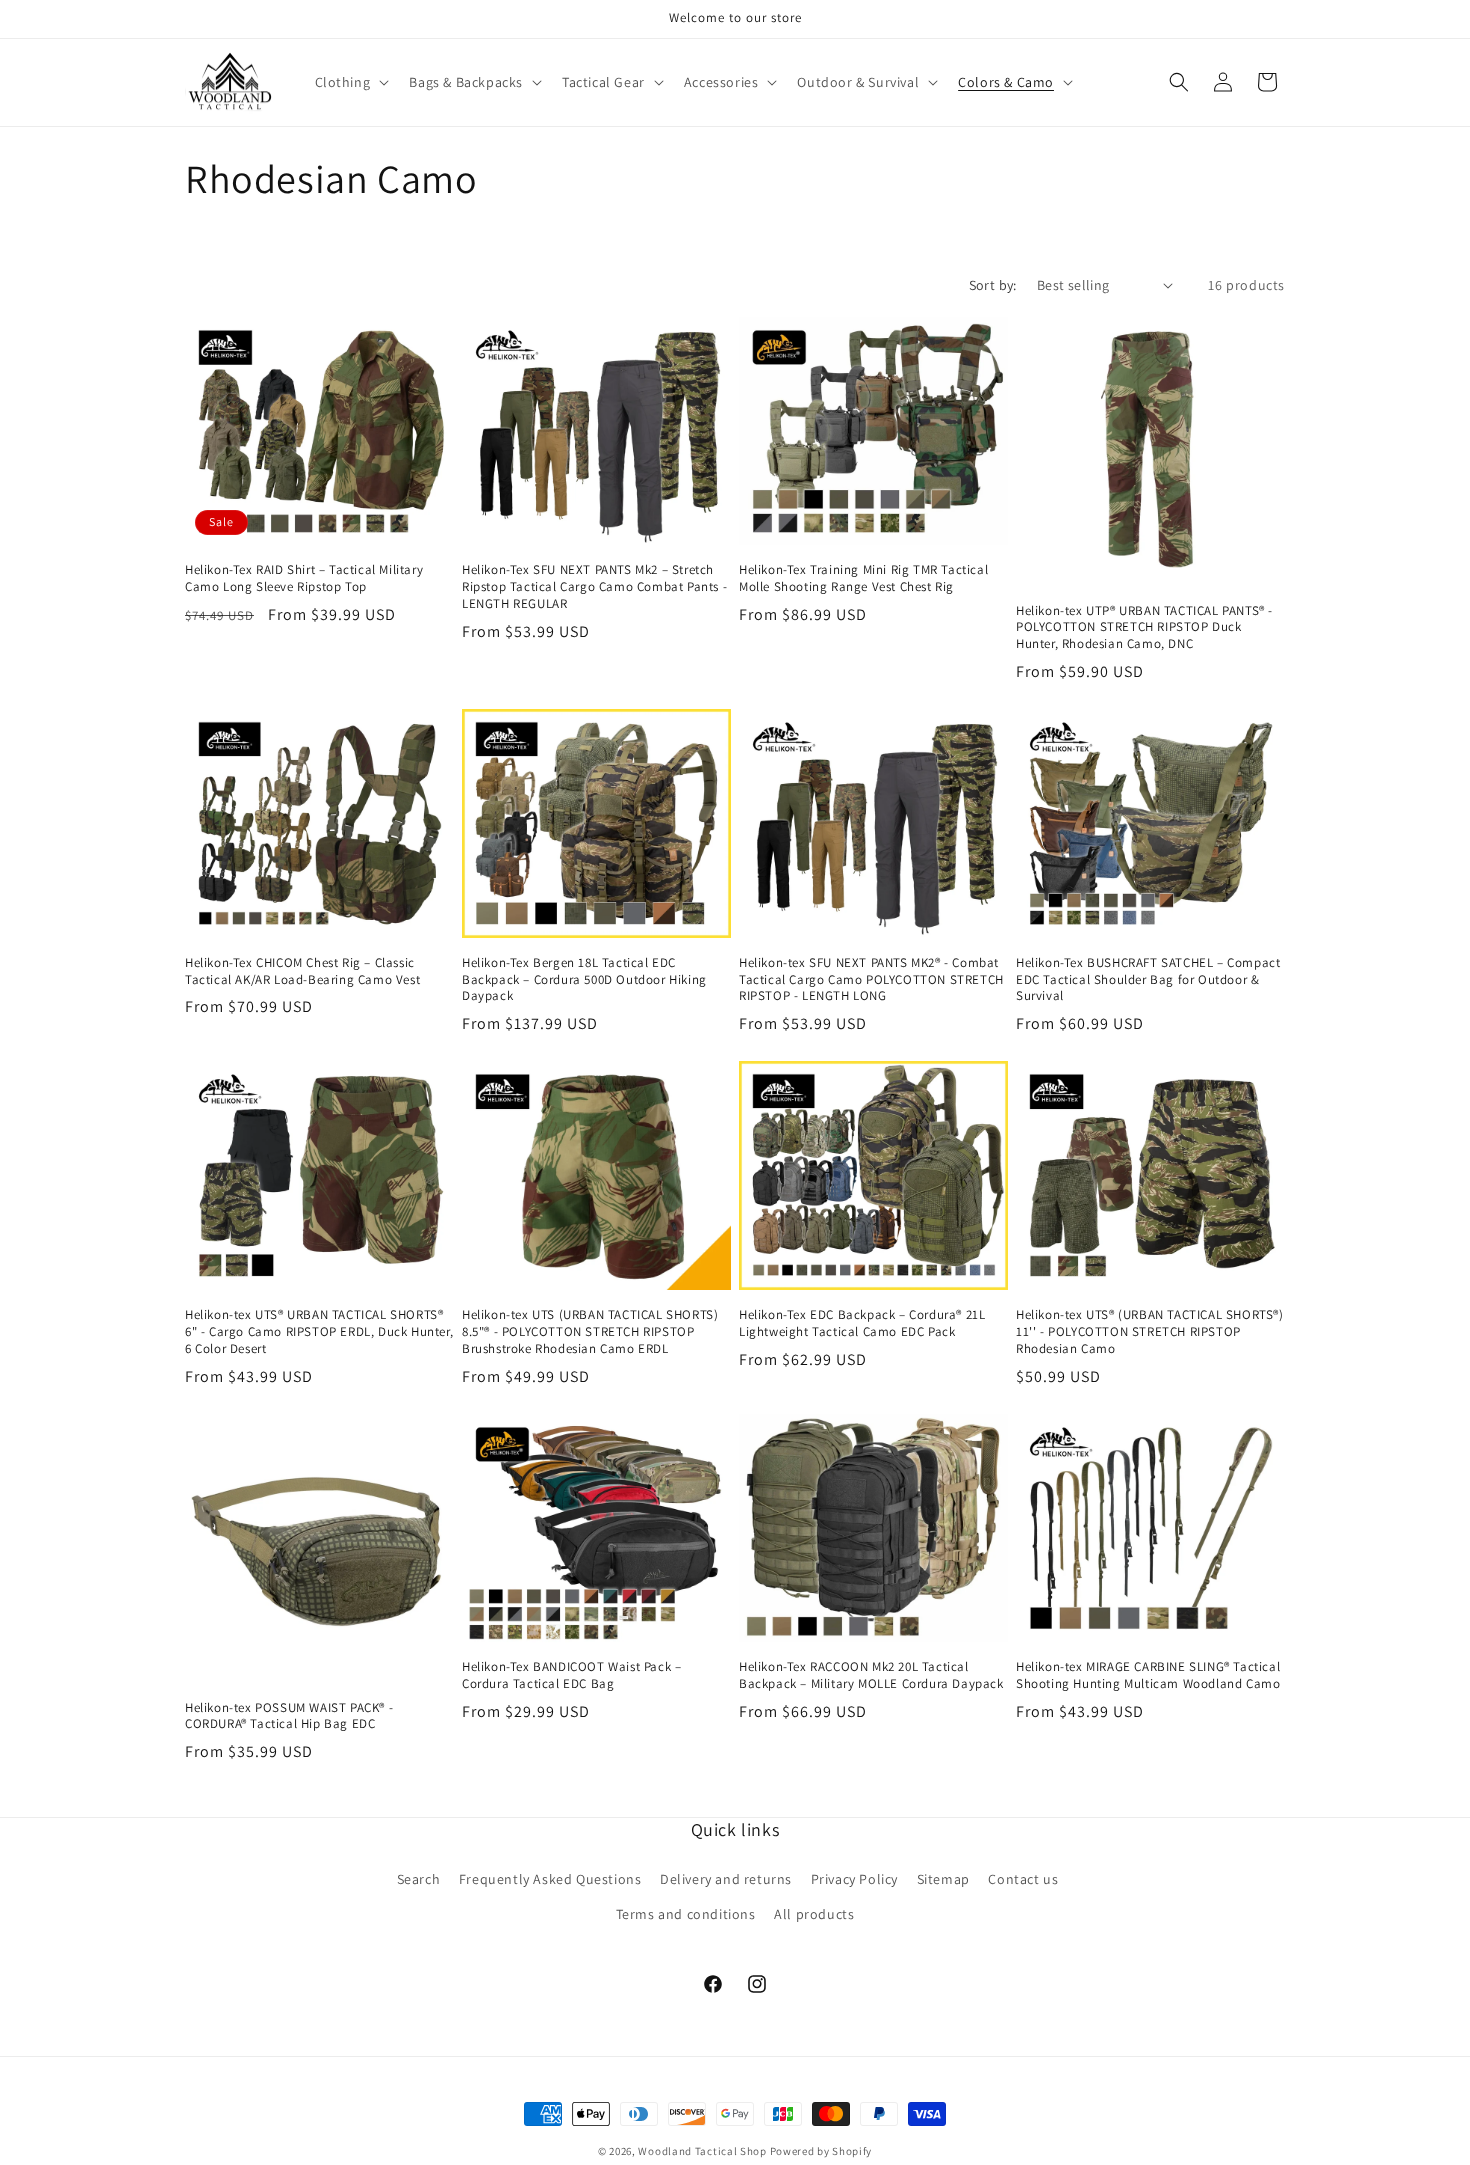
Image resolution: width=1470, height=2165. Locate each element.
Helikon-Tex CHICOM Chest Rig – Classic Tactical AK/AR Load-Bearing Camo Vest (302, 971)
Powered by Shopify (821, 2151)
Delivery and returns (726, 1879)
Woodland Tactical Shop (702, 2151)
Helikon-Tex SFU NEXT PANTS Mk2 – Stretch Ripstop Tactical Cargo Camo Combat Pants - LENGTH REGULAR (594, 587)
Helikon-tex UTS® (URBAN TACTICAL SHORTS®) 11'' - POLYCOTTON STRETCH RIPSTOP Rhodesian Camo (1150, 1332)
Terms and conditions (686, 1914)
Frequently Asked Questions (550, 1879)
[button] (350, 82)
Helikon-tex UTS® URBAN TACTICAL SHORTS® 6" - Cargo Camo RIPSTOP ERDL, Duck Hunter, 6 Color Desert (319, 1332)
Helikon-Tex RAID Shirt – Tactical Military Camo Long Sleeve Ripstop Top (304, 578)
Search (419, 1879)
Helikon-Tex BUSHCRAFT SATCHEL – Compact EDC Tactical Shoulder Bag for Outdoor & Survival (1148, 980)
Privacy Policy (854, 1879)
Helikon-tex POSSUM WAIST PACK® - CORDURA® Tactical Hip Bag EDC (289, 1716)
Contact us (1023, 1879)
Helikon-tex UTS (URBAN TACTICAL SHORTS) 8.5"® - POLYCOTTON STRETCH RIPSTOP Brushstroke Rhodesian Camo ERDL (590, 1332)
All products (814, 1914)
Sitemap (943, 1879)
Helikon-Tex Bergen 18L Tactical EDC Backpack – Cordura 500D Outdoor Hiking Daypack (584, 980)
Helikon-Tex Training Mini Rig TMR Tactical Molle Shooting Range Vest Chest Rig (863, 578)
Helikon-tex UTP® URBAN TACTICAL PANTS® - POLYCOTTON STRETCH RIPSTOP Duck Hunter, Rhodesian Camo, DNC (1144, 628)
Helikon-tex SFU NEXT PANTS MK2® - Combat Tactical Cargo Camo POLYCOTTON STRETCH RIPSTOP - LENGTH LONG (871, 980)
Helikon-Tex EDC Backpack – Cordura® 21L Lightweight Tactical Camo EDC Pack (862, 1323)
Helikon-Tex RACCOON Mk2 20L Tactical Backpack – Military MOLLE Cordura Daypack (871, 1675)
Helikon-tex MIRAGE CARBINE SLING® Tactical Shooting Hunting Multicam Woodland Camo (1148, 1675)
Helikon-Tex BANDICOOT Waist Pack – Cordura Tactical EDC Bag (571, 1675)
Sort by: (993, 285)
